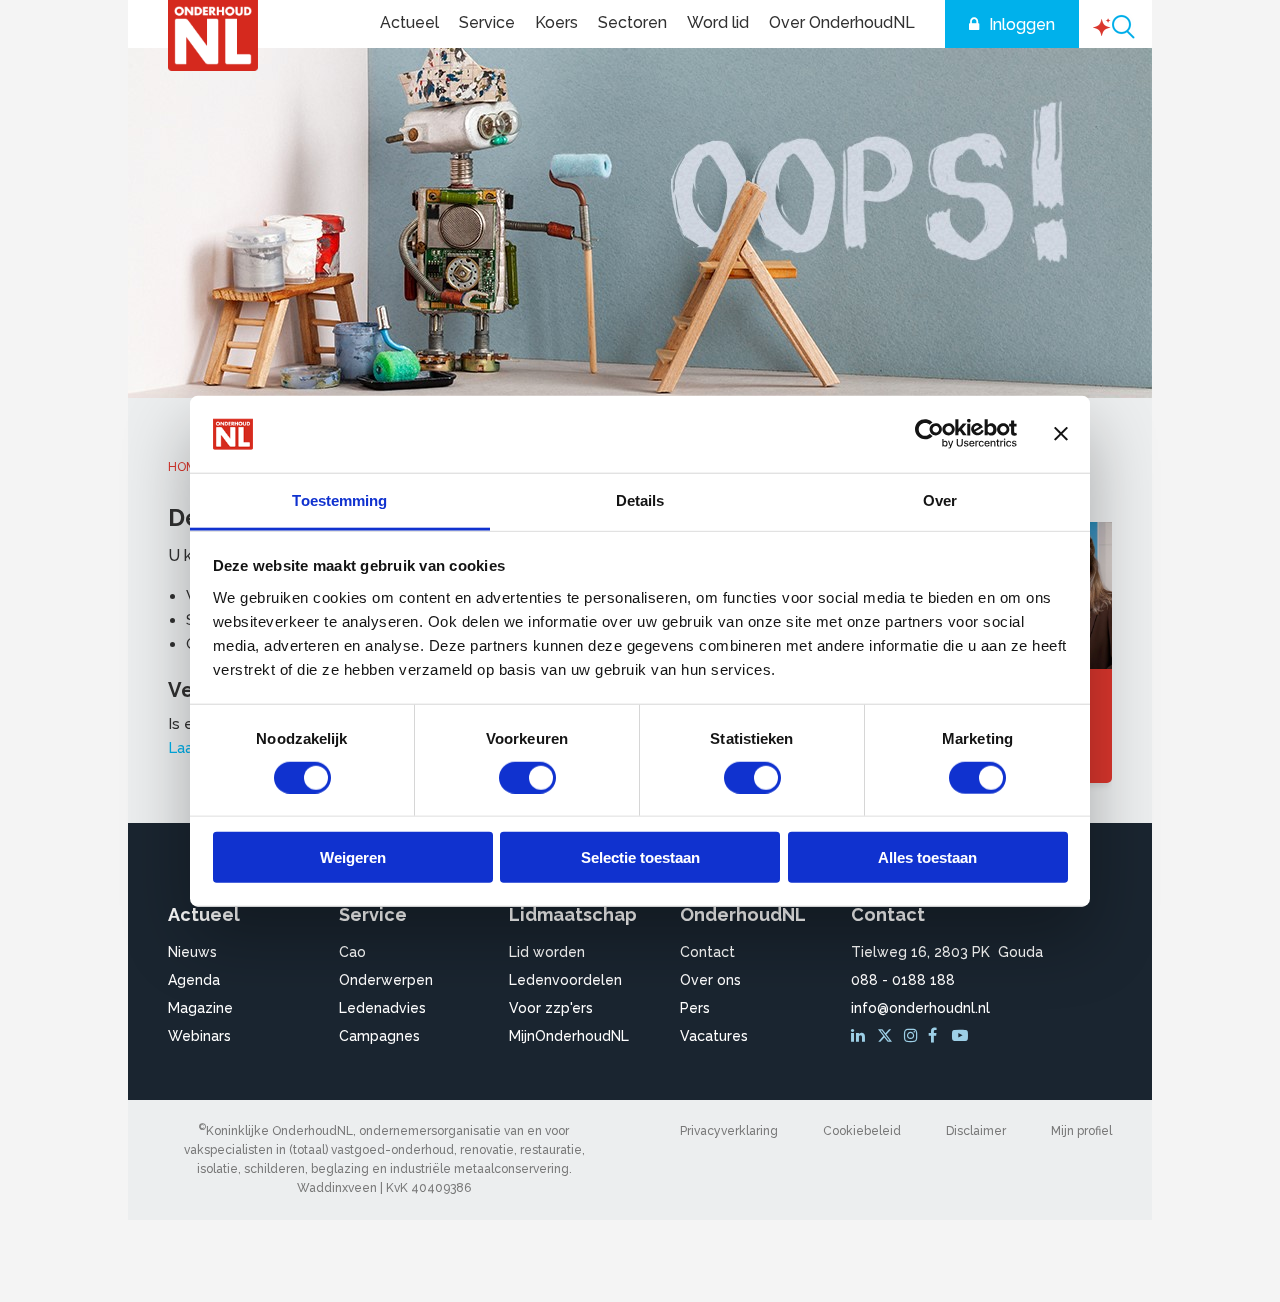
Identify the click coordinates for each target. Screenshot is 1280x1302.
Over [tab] (940, 500)
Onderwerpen (386, 980)
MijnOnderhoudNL (569, 1036)
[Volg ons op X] (887, 1036)
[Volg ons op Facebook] (938, 1036)
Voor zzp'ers (551, 1008)
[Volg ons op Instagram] (914, 1036)
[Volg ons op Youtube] (962, 1036)
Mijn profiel (1081, 1131)
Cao (352, 952)
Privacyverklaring (729, 1131)
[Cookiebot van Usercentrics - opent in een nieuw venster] (929, 434)
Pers (695, 1008)
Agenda (194, 980)
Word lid (718, 22)
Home (185, 467)
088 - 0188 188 (903, 980)
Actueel (409, 22)
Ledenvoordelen (565, 980)
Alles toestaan (927, 857)
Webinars (199, 1036)
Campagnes (379, 1036)
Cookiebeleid (862, 1131)
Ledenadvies (382, 1008)
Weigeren (353, 857)
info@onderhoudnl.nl (920, 1008)
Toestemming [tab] (339, 500)
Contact (707, 952)
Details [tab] (640, 500)
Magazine (200, 1008)
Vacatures (714, 1036)
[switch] (527, 777)
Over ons (710, 980)
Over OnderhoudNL (842, 22)
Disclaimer (976, 1131)
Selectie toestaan (640, 857)
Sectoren (632, 22)
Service (487, 22)
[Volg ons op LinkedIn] (861, 1036)
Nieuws (192, 952)
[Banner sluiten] (1061, 434)
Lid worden (547, 952)
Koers (556, 22)
